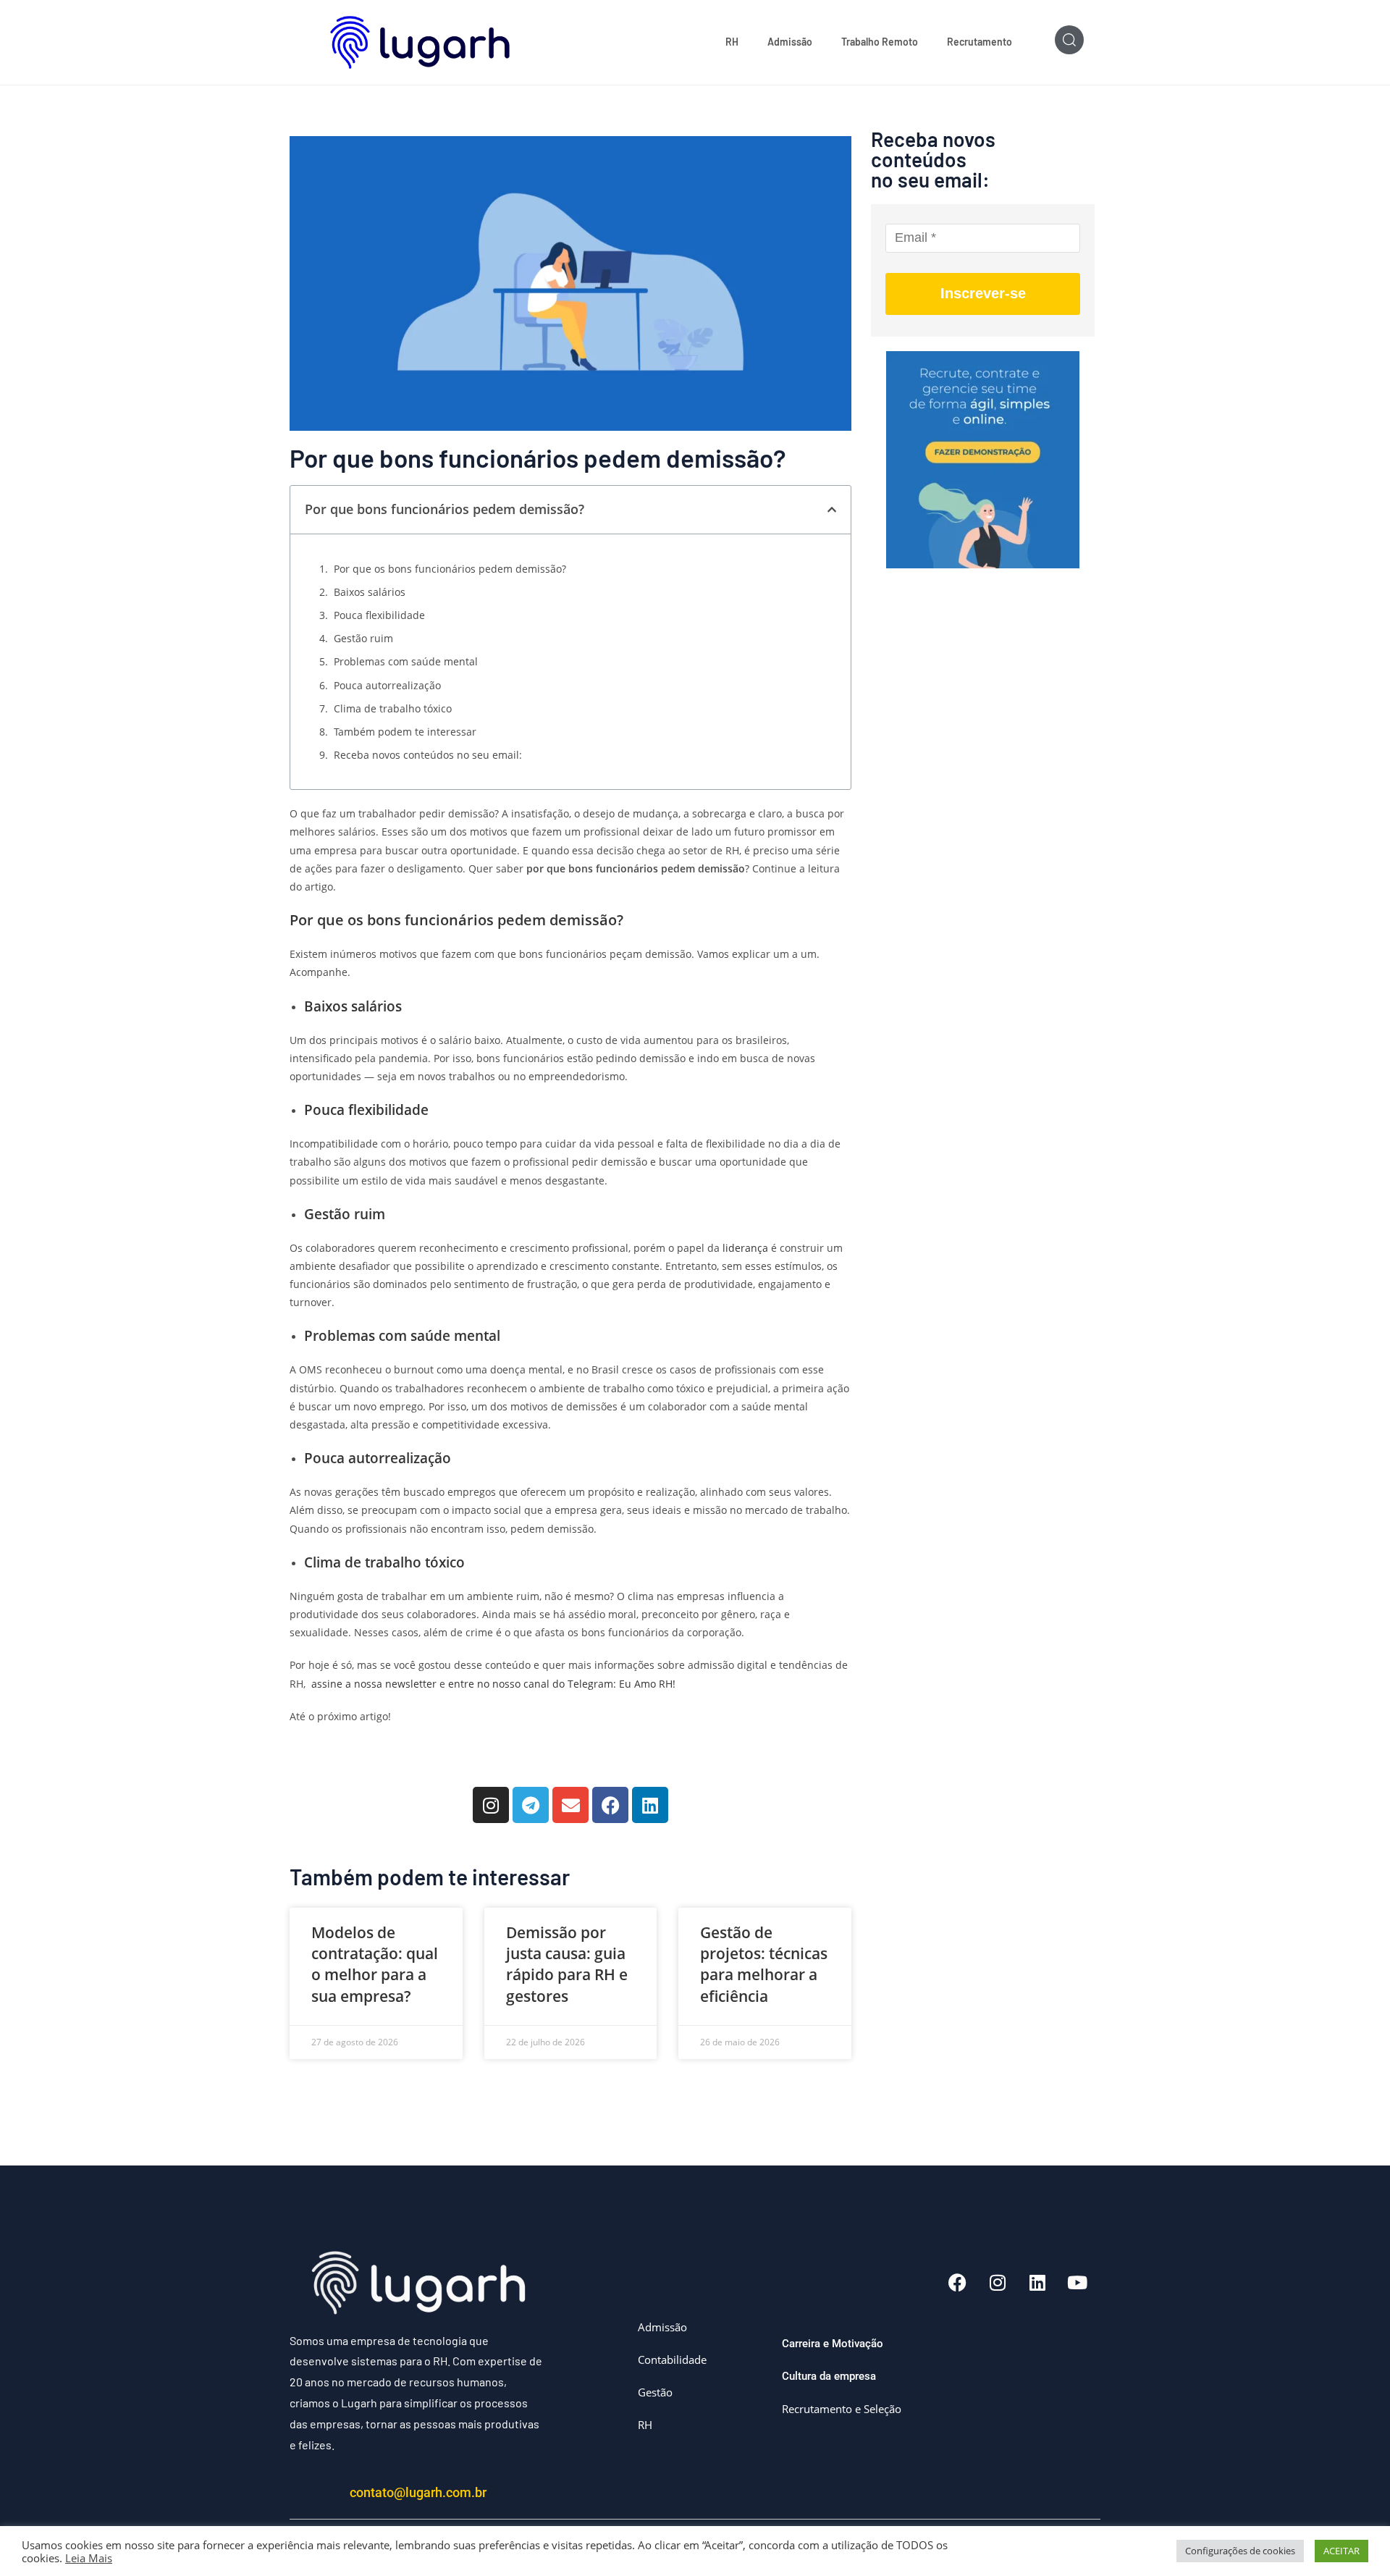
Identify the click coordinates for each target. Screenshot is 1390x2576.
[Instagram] (491, 1805)
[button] (832, 510)
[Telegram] (531, 1805)
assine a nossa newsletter (371, 1684)
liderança (744, 1248)
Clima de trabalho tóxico (394, 708)
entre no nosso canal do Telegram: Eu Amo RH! (560, 1684)
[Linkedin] (650, 1805)
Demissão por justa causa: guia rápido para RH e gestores (567, 1964)
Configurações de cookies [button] (1240, 2551)
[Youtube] (1077, 2282)
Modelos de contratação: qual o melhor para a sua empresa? (375, 1964)
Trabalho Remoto (880, 42)
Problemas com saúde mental (407, 661)
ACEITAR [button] (1341, 2551)
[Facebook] (610, 1805)
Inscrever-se (983, 293)
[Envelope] (570, 1805)
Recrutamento (980, 42)
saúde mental (457, 1335)
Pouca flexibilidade (379, 615)
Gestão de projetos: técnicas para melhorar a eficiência (764, 1964)
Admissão (790, 42)
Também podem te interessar (405, 732)
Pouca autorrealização (387, 685)
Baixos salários (370, 592)
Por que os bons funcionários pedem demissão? (450, 569)
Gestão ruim (363, 638)
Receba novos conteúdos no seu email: (428, 755)
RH (732, 42)
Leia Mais (89, 2558)
